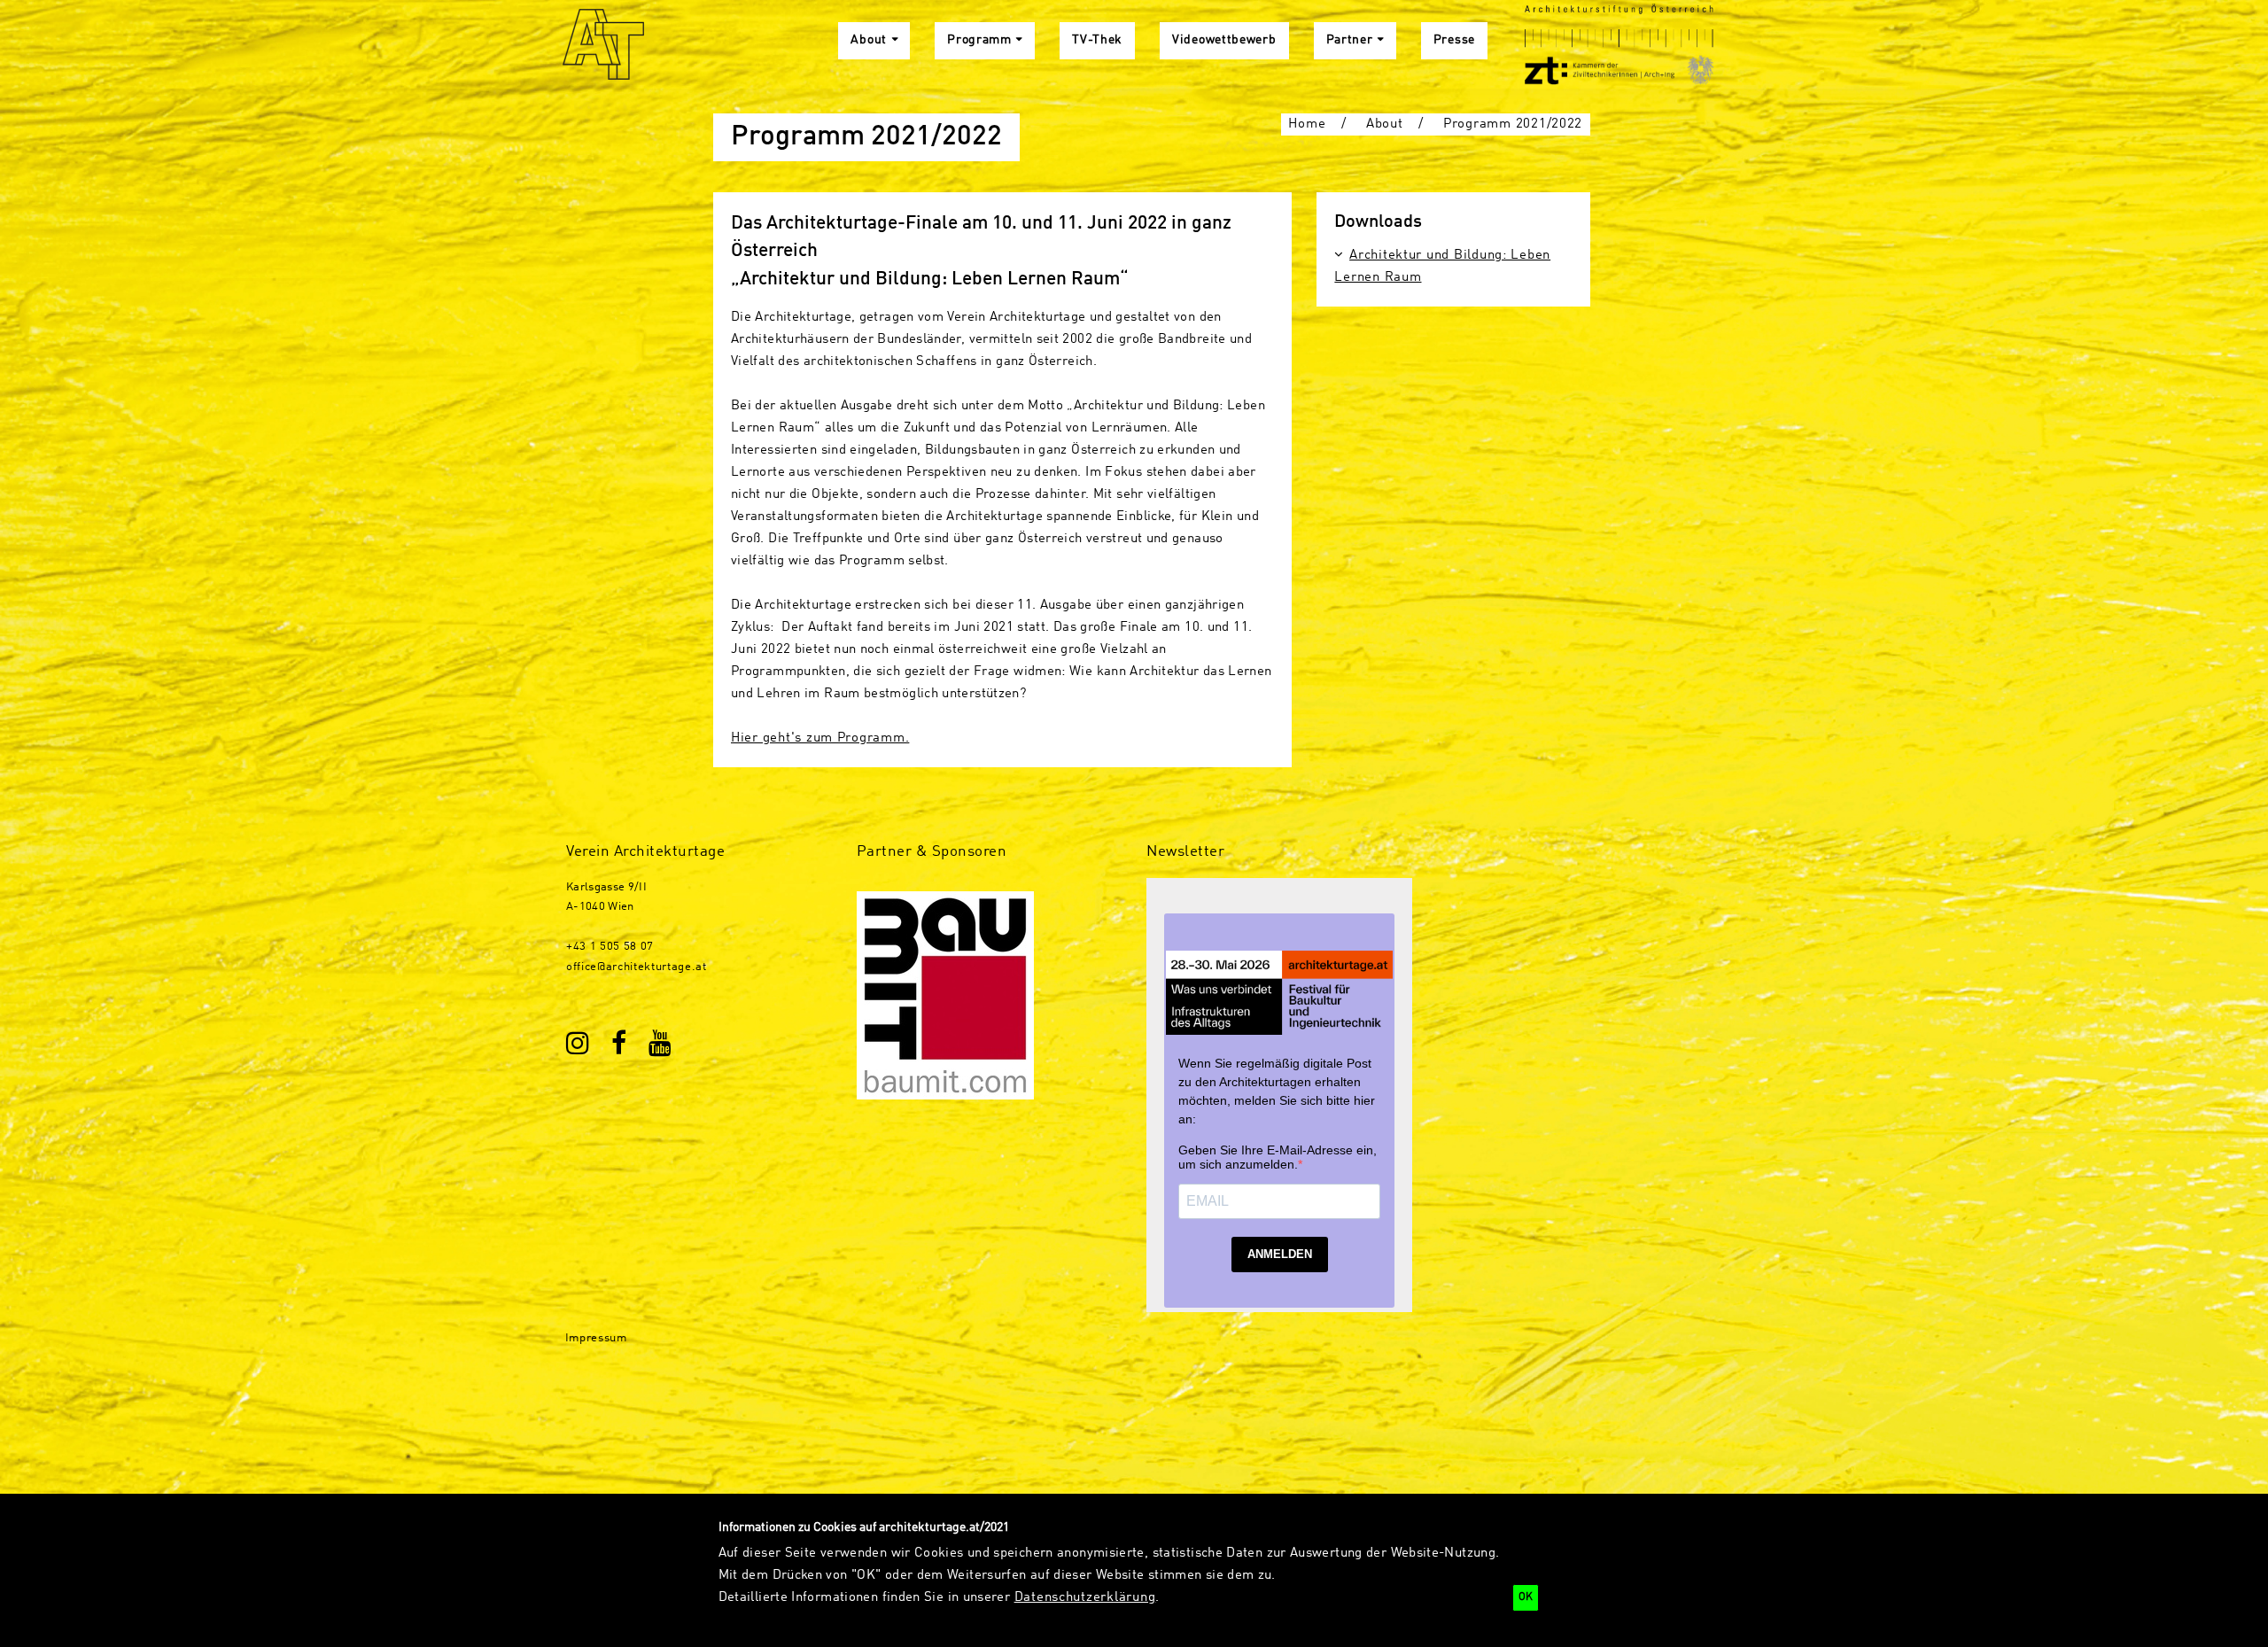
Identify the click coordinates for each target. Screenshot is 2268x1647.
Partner (1350, 40)
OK (1526, 1597)
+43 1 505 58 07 (610, 947)
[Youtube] (661, 1045)
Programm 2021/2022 (1513, 124)
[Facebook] (620, 1045)
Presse (1454, 40)
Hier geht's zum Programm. (820, 738)
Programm (979, 40)
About (869, 40)
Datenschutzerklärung (1085, 1597)
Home (1307, 124)
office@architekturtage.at (637, 967)
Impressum (596, 1338)
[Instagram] (579, 1045)
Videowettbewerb (1224, 40)
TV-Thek (1097, 40)
